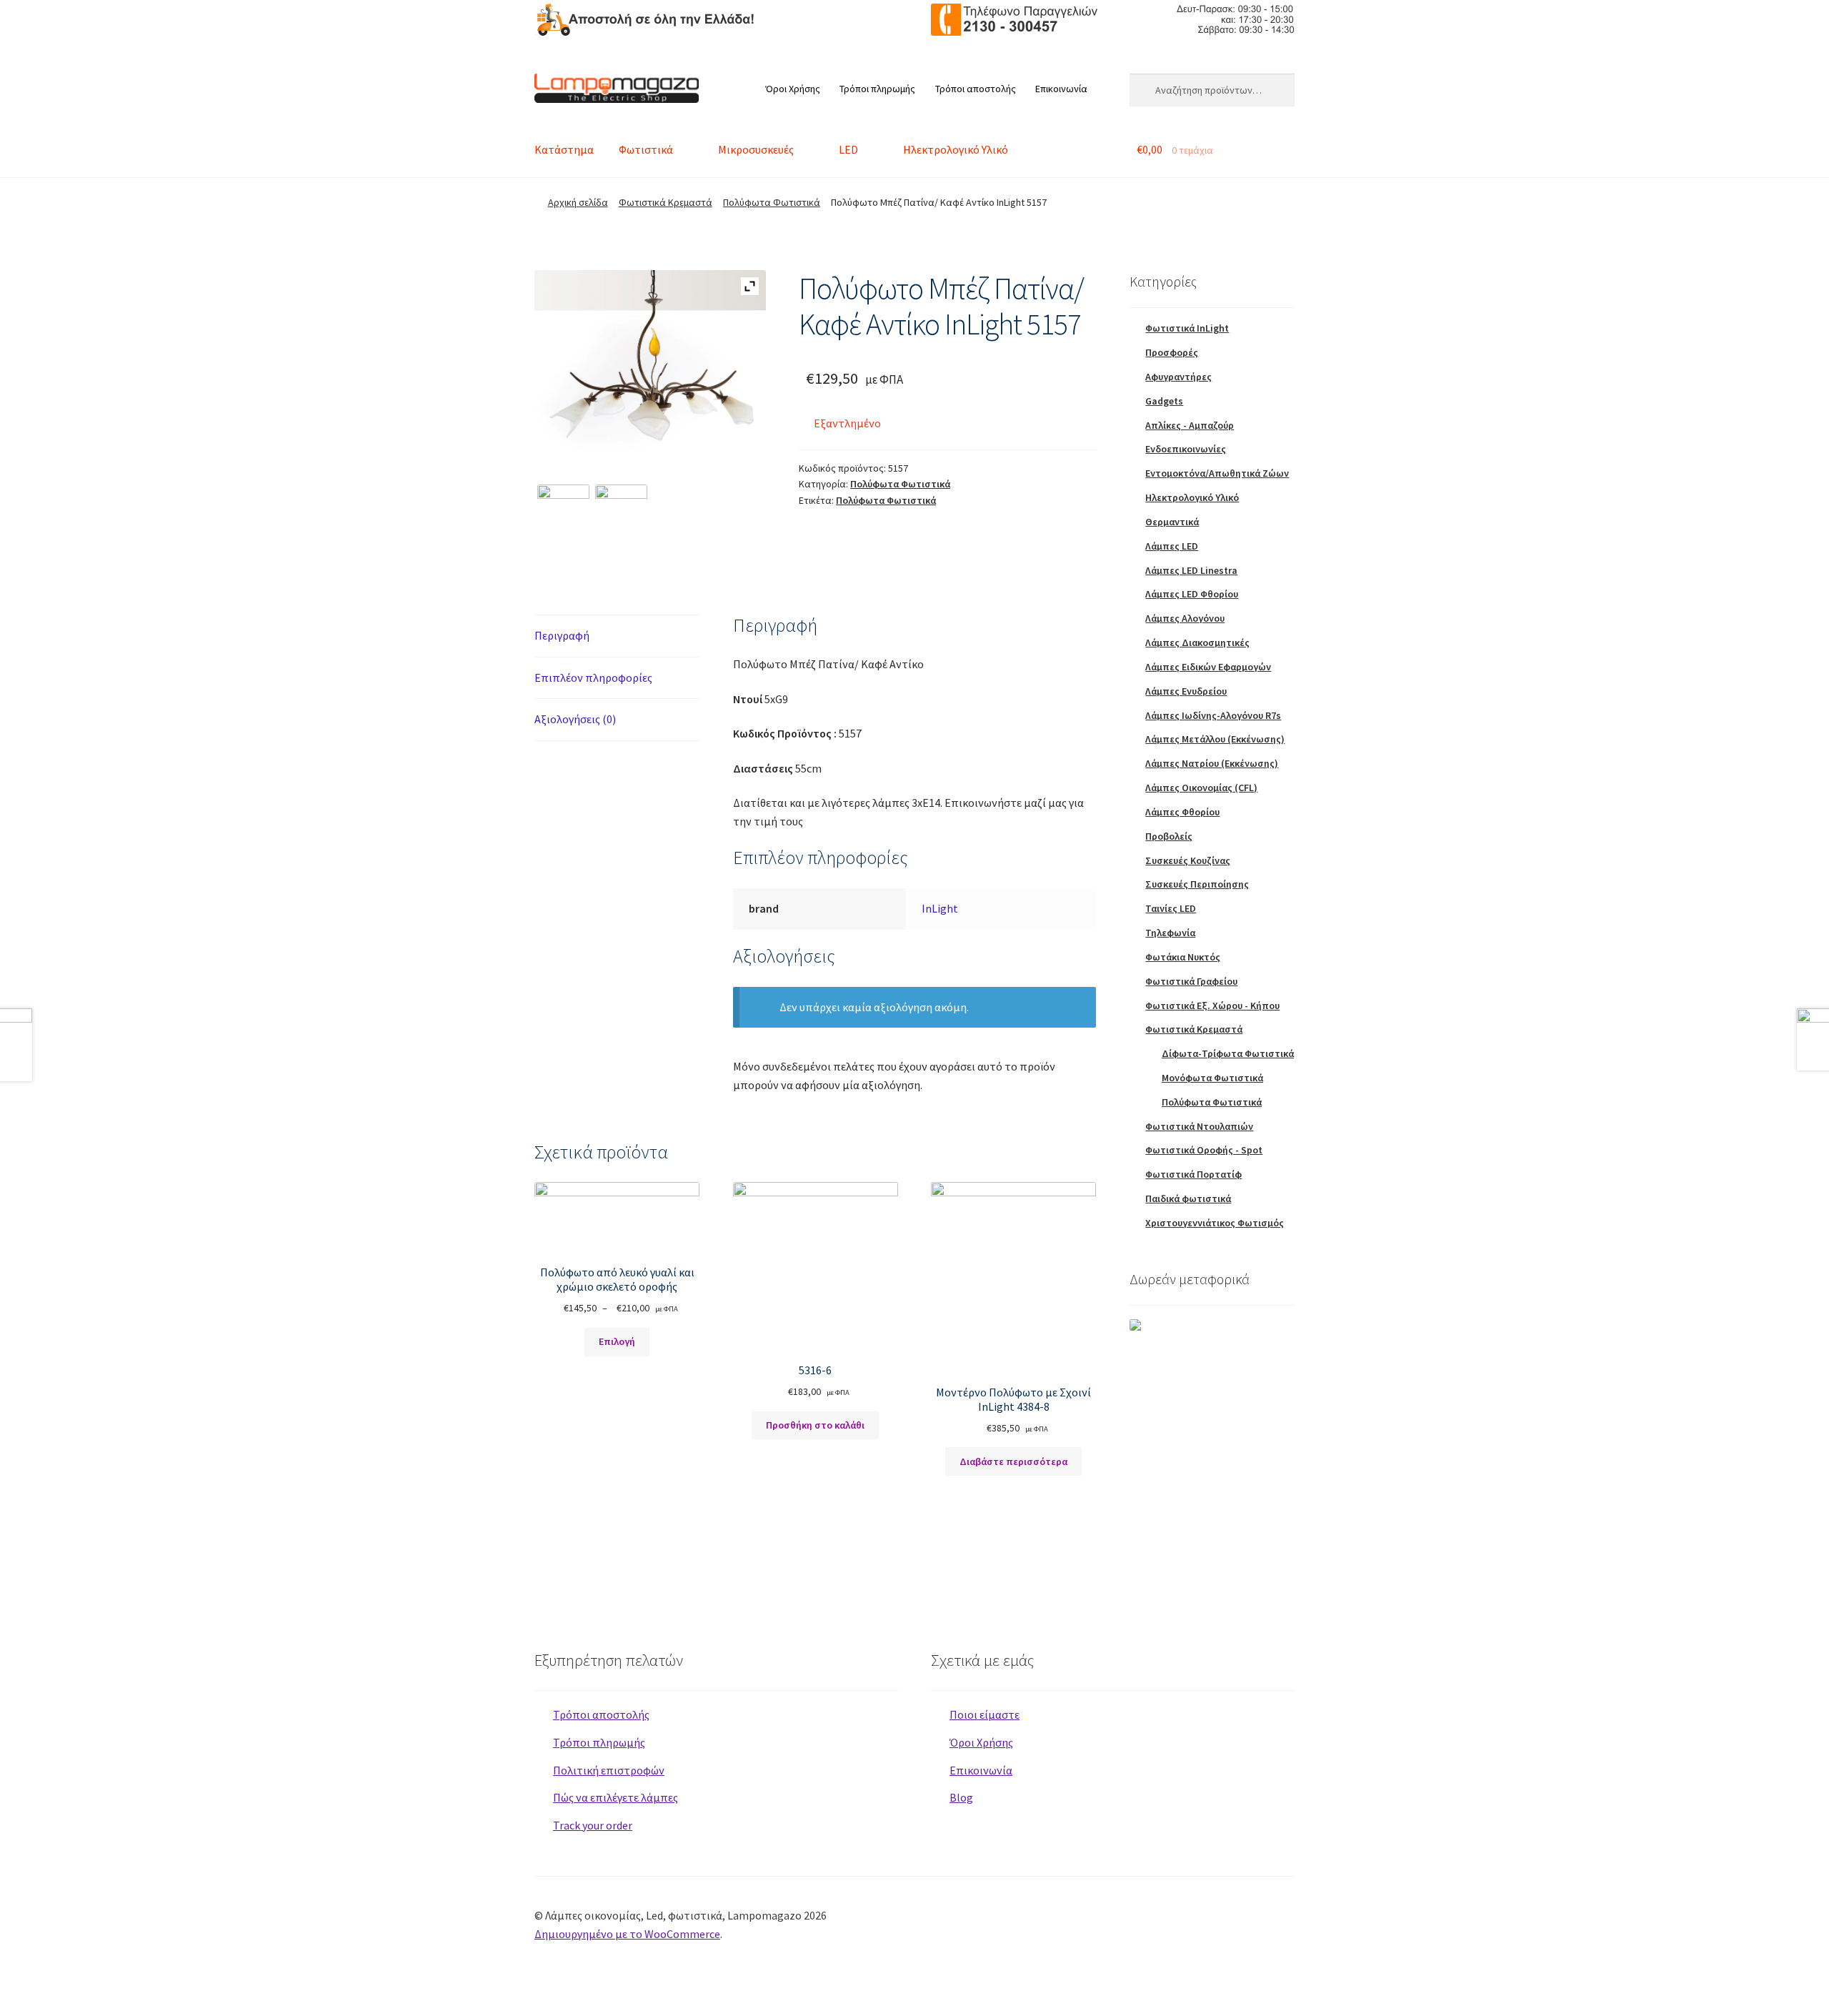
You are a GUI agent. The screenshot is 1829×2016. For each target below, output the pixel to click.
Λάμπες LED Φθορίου (1192, 594)
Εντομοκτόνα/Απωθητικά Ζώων (1217, 473)
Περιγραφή (562, 635)
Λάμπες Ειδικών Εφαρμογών (1208, 667)
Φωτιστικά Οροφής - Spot (1204, 1150)
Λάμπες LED (1172, 546)
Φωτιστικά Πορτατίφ (1193, 1174)
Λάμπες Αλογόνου (1185, 618)
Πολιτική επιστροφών (609, 1770)
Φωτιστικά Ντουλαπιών (1199, 1126)
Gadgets (1164, 401)
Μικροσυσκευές (756, 149)
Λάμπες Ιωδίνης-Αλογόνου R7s (1213, 715)
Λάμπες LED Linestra (1191, 570)
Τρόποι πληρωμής (877, 89)
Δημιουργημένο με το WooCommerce (627, 1934)
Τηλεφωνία (1170, 933)
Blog (961, 1797)
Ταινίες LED (1171, 908)
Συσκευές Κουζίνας (1188, 860)
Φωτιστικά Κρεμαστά (666, 202)
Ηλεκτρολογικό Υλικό (956, 149)
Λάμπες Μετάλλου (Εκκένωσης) (1215, 739)
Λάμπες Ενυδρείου (1186, 691)
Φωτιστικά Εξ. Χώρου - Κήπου (1212, 1005)
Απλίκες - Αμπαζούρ (1190, 425)
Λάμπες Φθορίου (1182, 812)
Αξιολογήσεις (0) (575, 719)
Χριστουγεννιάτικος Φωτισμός (1215, 1223)
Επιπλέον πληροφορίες (593, 677)
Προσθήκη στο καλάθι (815, 1425)
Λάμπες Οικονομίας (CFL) (1201, 788)
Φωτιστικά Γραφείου (1191, 981)
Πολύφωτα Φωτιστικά (772, 202)
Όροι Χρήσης (793, 89)
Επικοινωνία (1061, 89)
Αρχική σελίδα (578, 202)
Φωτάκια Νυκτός (1183, 957)
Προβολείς (1169, 836)
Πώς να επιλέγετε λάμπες (616, 1797)
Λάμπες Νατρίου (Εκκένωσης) (1212, 763)
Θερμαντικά (1172, 522)
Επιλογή (617, 1341)
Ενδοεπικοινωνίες (1186, 449)
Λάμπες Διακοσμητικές (1197, 642)
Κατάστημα (564, 149)
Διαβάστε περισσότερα (1013, 1461)
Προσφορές (1172, 352)
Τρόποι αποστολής (976, 89)
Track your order (593, 1825)
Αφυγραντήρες (1178, 377)
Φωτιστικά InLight (1187, 328)
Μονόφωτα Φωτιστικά (1212, 1078)
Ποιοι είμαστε (985, 1714)
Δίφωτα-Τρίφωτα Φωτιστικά (1228, 1053)
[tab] (617, 636)
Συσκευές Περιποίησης (1197, 884)
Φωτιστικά (646, 149)
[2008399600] (563, 511)
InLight (940, 908)
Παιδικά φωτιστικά (1188, 1198)
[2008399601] (621, 511)
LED (848, 149)
